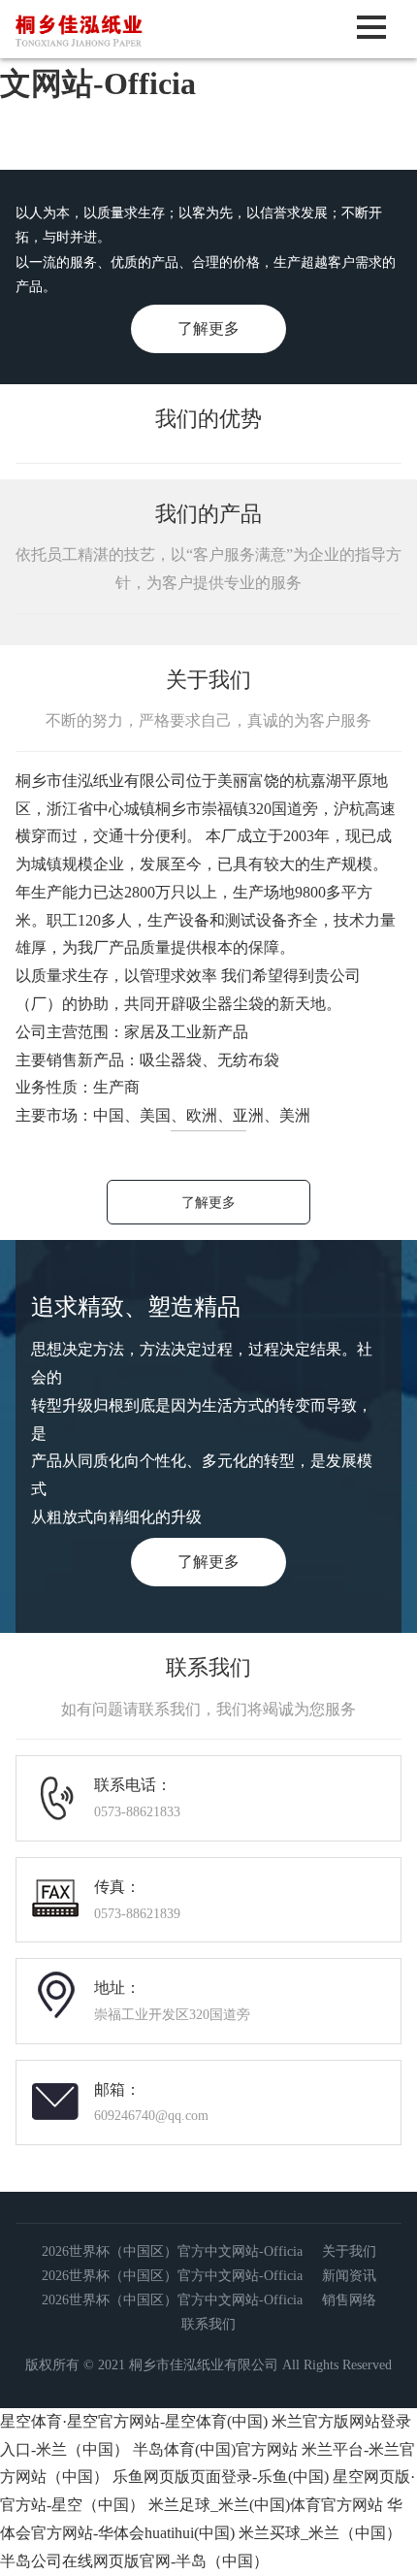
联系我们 (208, 2324)
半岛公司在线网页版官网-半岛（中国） (134, 2561)
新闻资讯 (349, 2276)
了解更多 (208, 328)
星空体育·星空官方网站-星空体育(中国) (134, 2421)
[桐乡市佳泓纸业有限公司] (120, 51)
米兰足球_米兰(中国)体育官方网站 (266, 2505)
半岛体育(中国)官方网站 (215, 2449)
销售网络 (349, 2300)
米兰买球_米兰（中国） (320, 2533)
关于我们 (349, 2251)
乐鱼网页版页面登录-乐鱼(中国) (221, 2477)
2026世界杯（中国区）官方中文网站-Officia (172, 2251)
